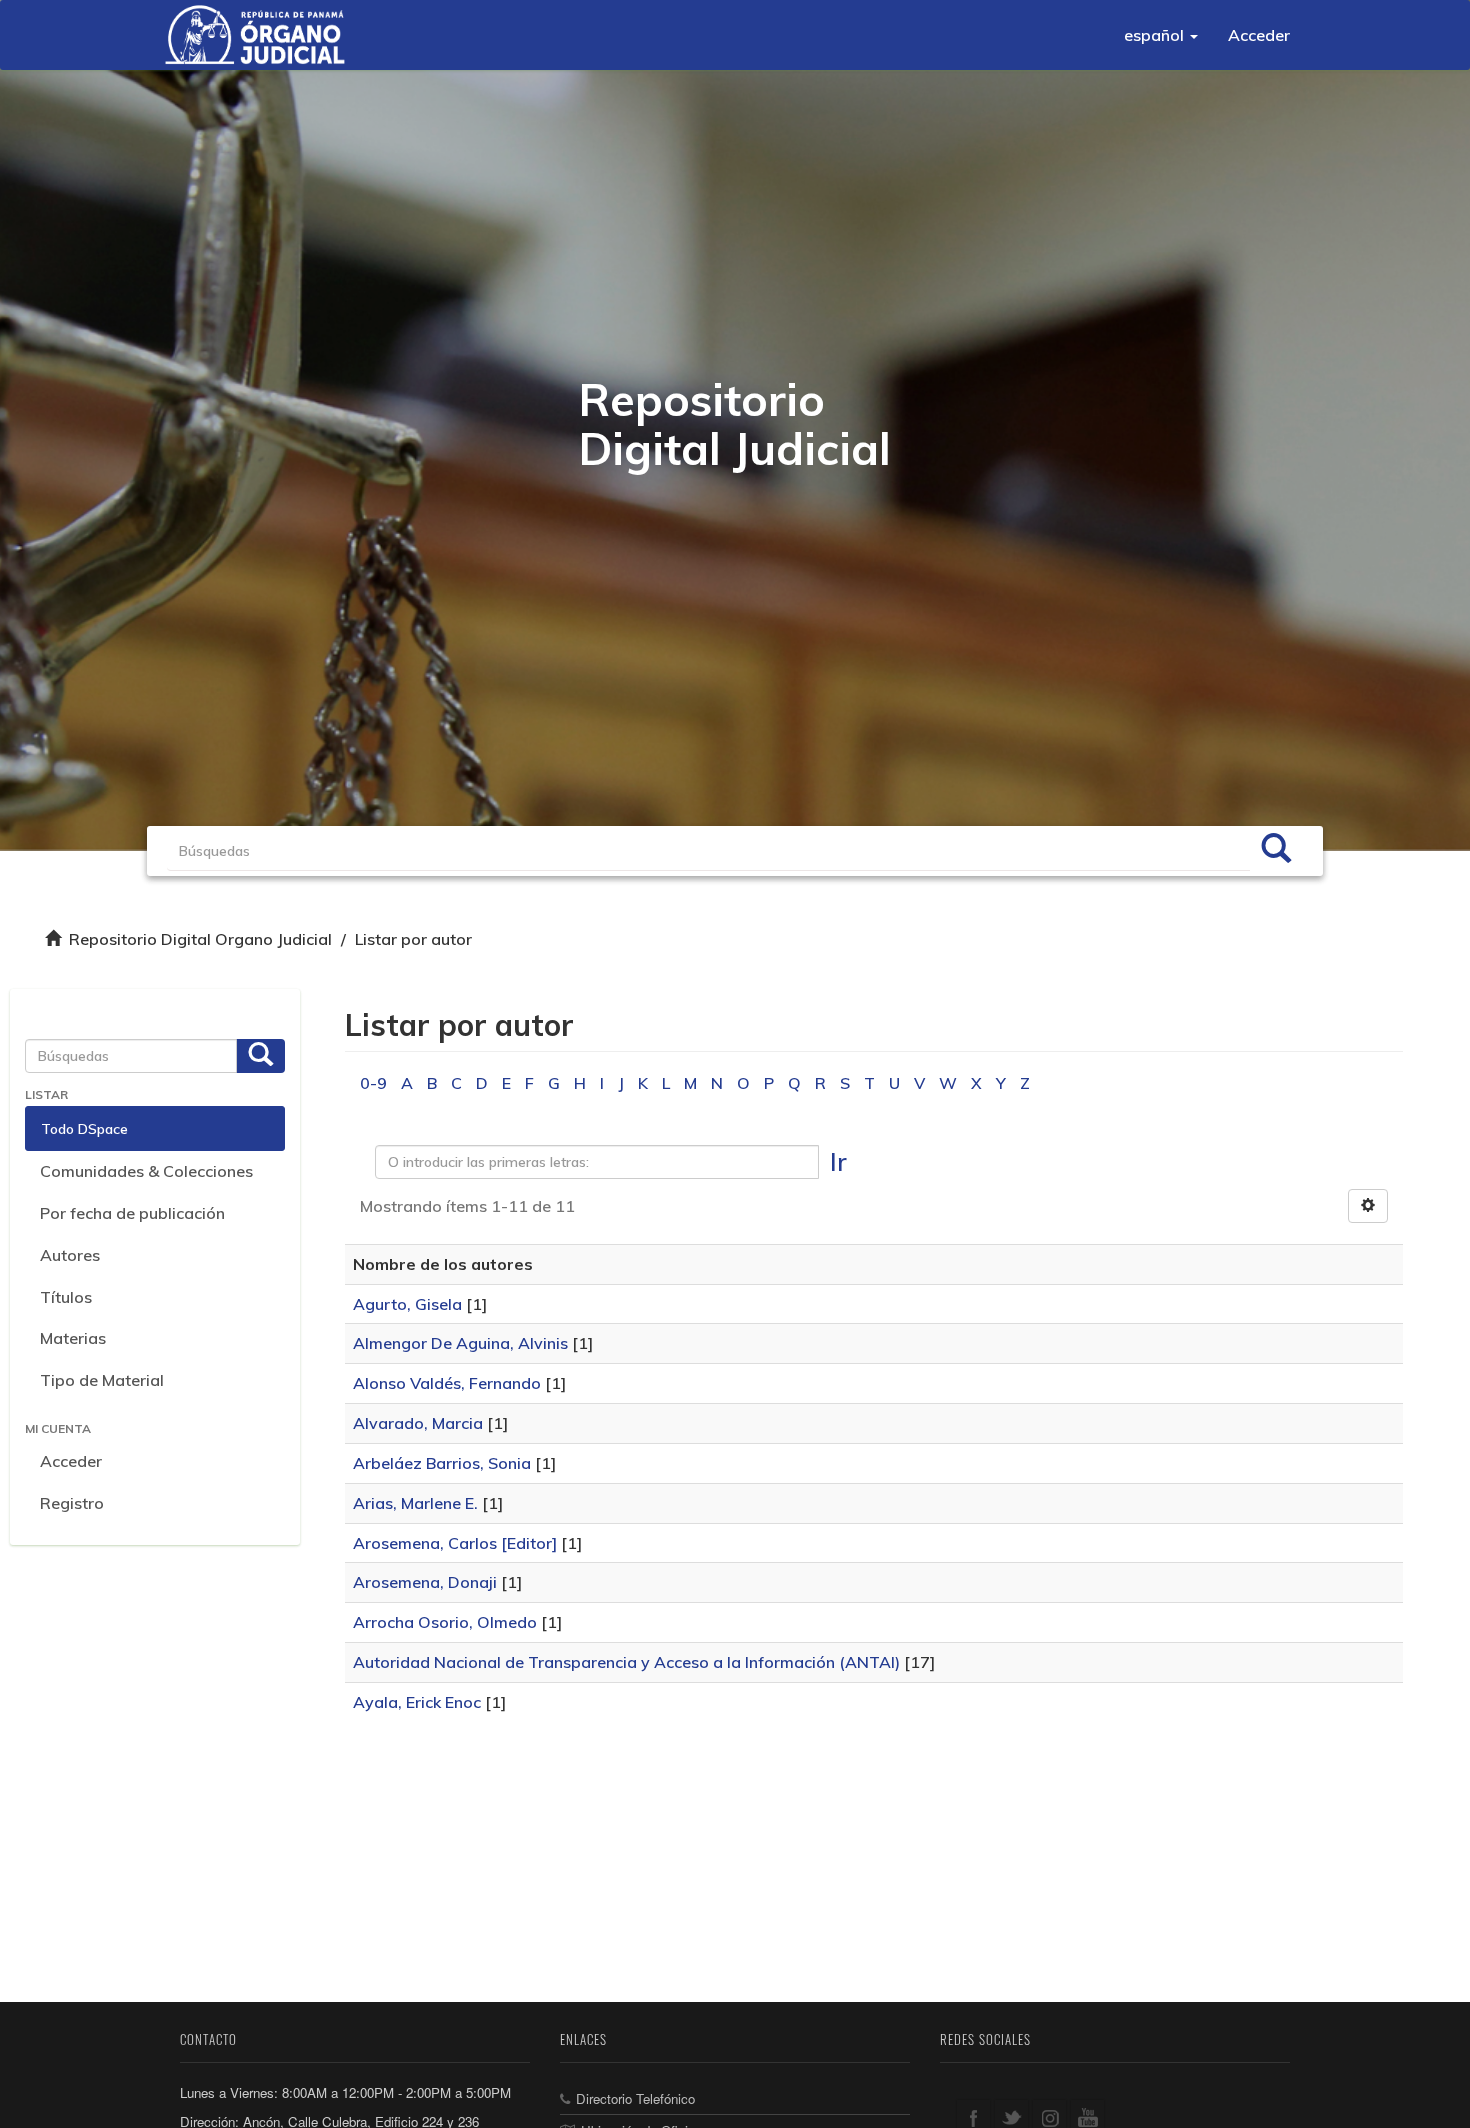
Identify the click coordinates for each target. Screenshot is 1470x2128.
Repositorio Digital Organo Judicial (200, 939)
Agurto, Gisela (407, 1304)
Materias (73, 1338)
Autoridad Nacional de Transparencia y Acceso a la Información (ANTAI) (626, 1662)
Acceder (71, 1461)
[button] (1161, 35)
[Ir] (1276, 851)
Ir (838, 1161)
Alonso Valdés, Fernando (447, 1383)
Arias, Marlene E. (415, 1503)
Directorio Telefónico (635, 2098)
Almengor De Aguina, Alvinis (460, 1343)
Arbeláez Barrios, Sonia (442, 1463)
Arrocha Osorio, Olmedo (445, 1622)
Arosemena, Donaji (425, 1582)
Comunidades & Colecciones (146, 1171)
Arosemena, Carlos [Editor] (455, 1543)
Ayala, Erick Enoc (417, 1702)
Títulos (66, 1297)
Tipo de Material (102, 1380)
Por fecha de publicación (132, 1213)
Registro (72, 1503)
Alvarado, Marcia (418, 1423)
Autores (70, 1255)
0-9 (373, 1083)
